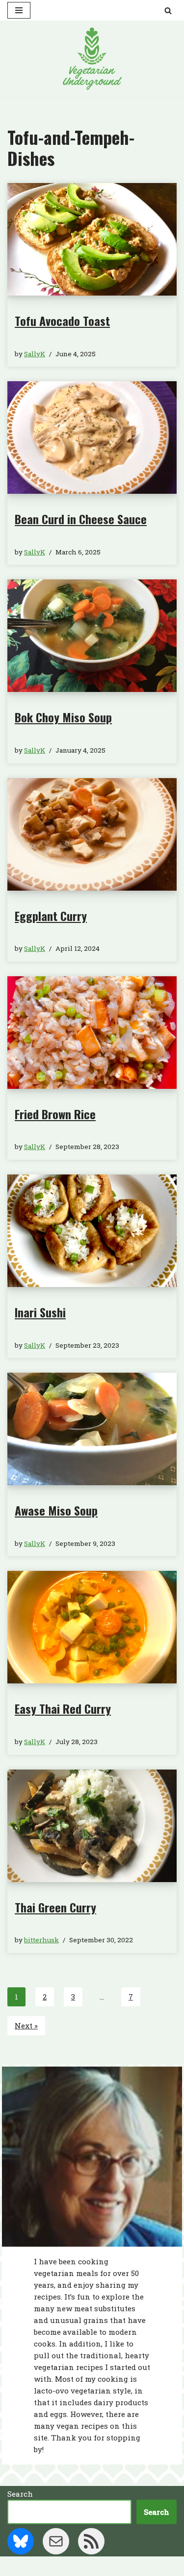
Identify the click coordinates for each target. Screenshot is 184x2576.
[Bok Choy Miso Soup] (92, 636)
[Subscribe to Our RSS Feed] (91, 2541)
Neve (48, 2566)
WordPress (126, 2566)
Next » (26, 2025)
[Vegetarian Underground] (92, 59)
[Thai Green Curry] (92, 1826)
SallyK (35, 354)
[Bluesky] (21, 2541)
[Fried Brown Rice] (92, 1033)
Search (20, 2494)
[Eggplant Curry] (92, 834)
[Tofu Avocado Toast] (92, 239)
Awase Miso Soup (56, 1510)
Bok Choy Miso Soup (63, 717)
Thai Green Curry (55, 1907)
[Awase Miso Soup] (92, 1429)
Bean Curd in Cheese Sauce (81, 519)
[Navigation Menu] (19, 10)
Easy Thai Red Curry (63, 1708)
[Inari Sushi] (92, 1231)
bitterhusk (41, 1940)
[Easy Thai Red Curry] (92, 1627)
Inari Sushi (40, 1312)
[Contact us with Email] (56, 2541)
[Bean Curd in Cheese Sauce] (92, 437)
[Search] (168, 11)
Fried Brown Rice (55, 1114)
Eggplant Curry (51, 916)
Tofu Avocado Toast (62, 321)
